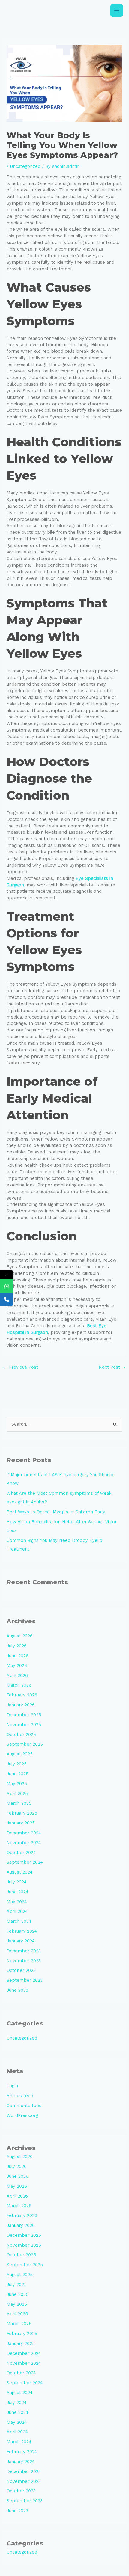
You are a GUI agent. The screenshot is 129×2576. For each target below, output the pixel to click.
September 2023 (25, 1980)
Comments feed (24, 2106)
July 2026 (17, 1646)
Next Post (112, 1367)
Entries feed (20, 2096)
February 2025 (22, 1813)
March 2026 (19, 1685)
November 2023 (24, 1961)
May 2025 (17, 1784)
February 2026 (22, 1695)
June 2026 (18, 1656)
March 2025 (19, 1803)
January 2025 (21, 1823)
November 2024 (24, 1843)
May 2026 (17, 1666)
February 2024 (22, 1931)
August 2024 (20, 1872)
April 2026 (17, 1675)
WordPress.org (22, 2115)
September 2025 (25, 1744)
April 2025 (17, 1794)
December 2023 (24, 1951)
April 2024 (17, 1911)
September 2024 (25, 1862)
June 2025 (18, 1774)
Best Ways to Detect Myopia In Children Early (56, 1512)
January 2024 (21, 1941)
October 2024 (21, 1853)
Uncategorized (25, 166)
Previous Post (21, 1367)
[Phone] (7, 1300)
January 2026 (21, 1705)
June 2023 (17, 1990)
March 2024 (19, 1921)
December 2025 (24, 1715)
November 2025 (24, 1725)
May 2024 (17, 1902)
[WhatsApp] (7, 1286)
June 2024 (18, 1892)
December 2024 (24, 1833)
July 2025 (17, 1764)
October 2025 (21, 1735)
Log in (13, 2086)
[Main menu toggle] (117, 10)
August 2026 (20, 1636)
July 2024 (17, 1882)
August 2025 (20, 1754)
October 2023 (21, 1970)
